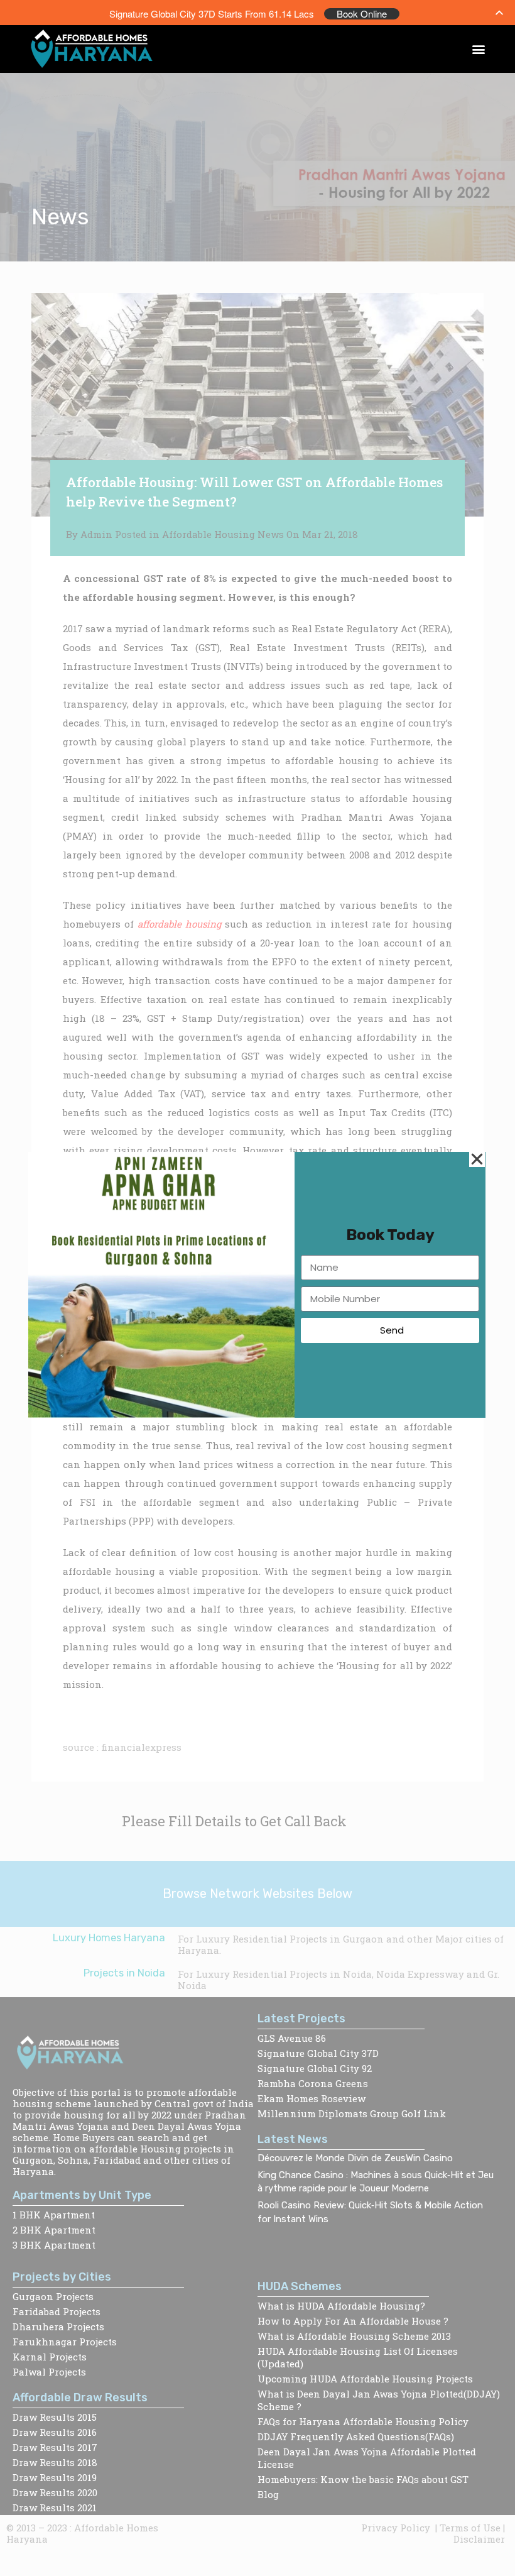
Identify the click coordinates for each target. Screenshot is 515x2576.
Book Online (362, 14)
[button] (479, 49)
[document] (257, 1288)
